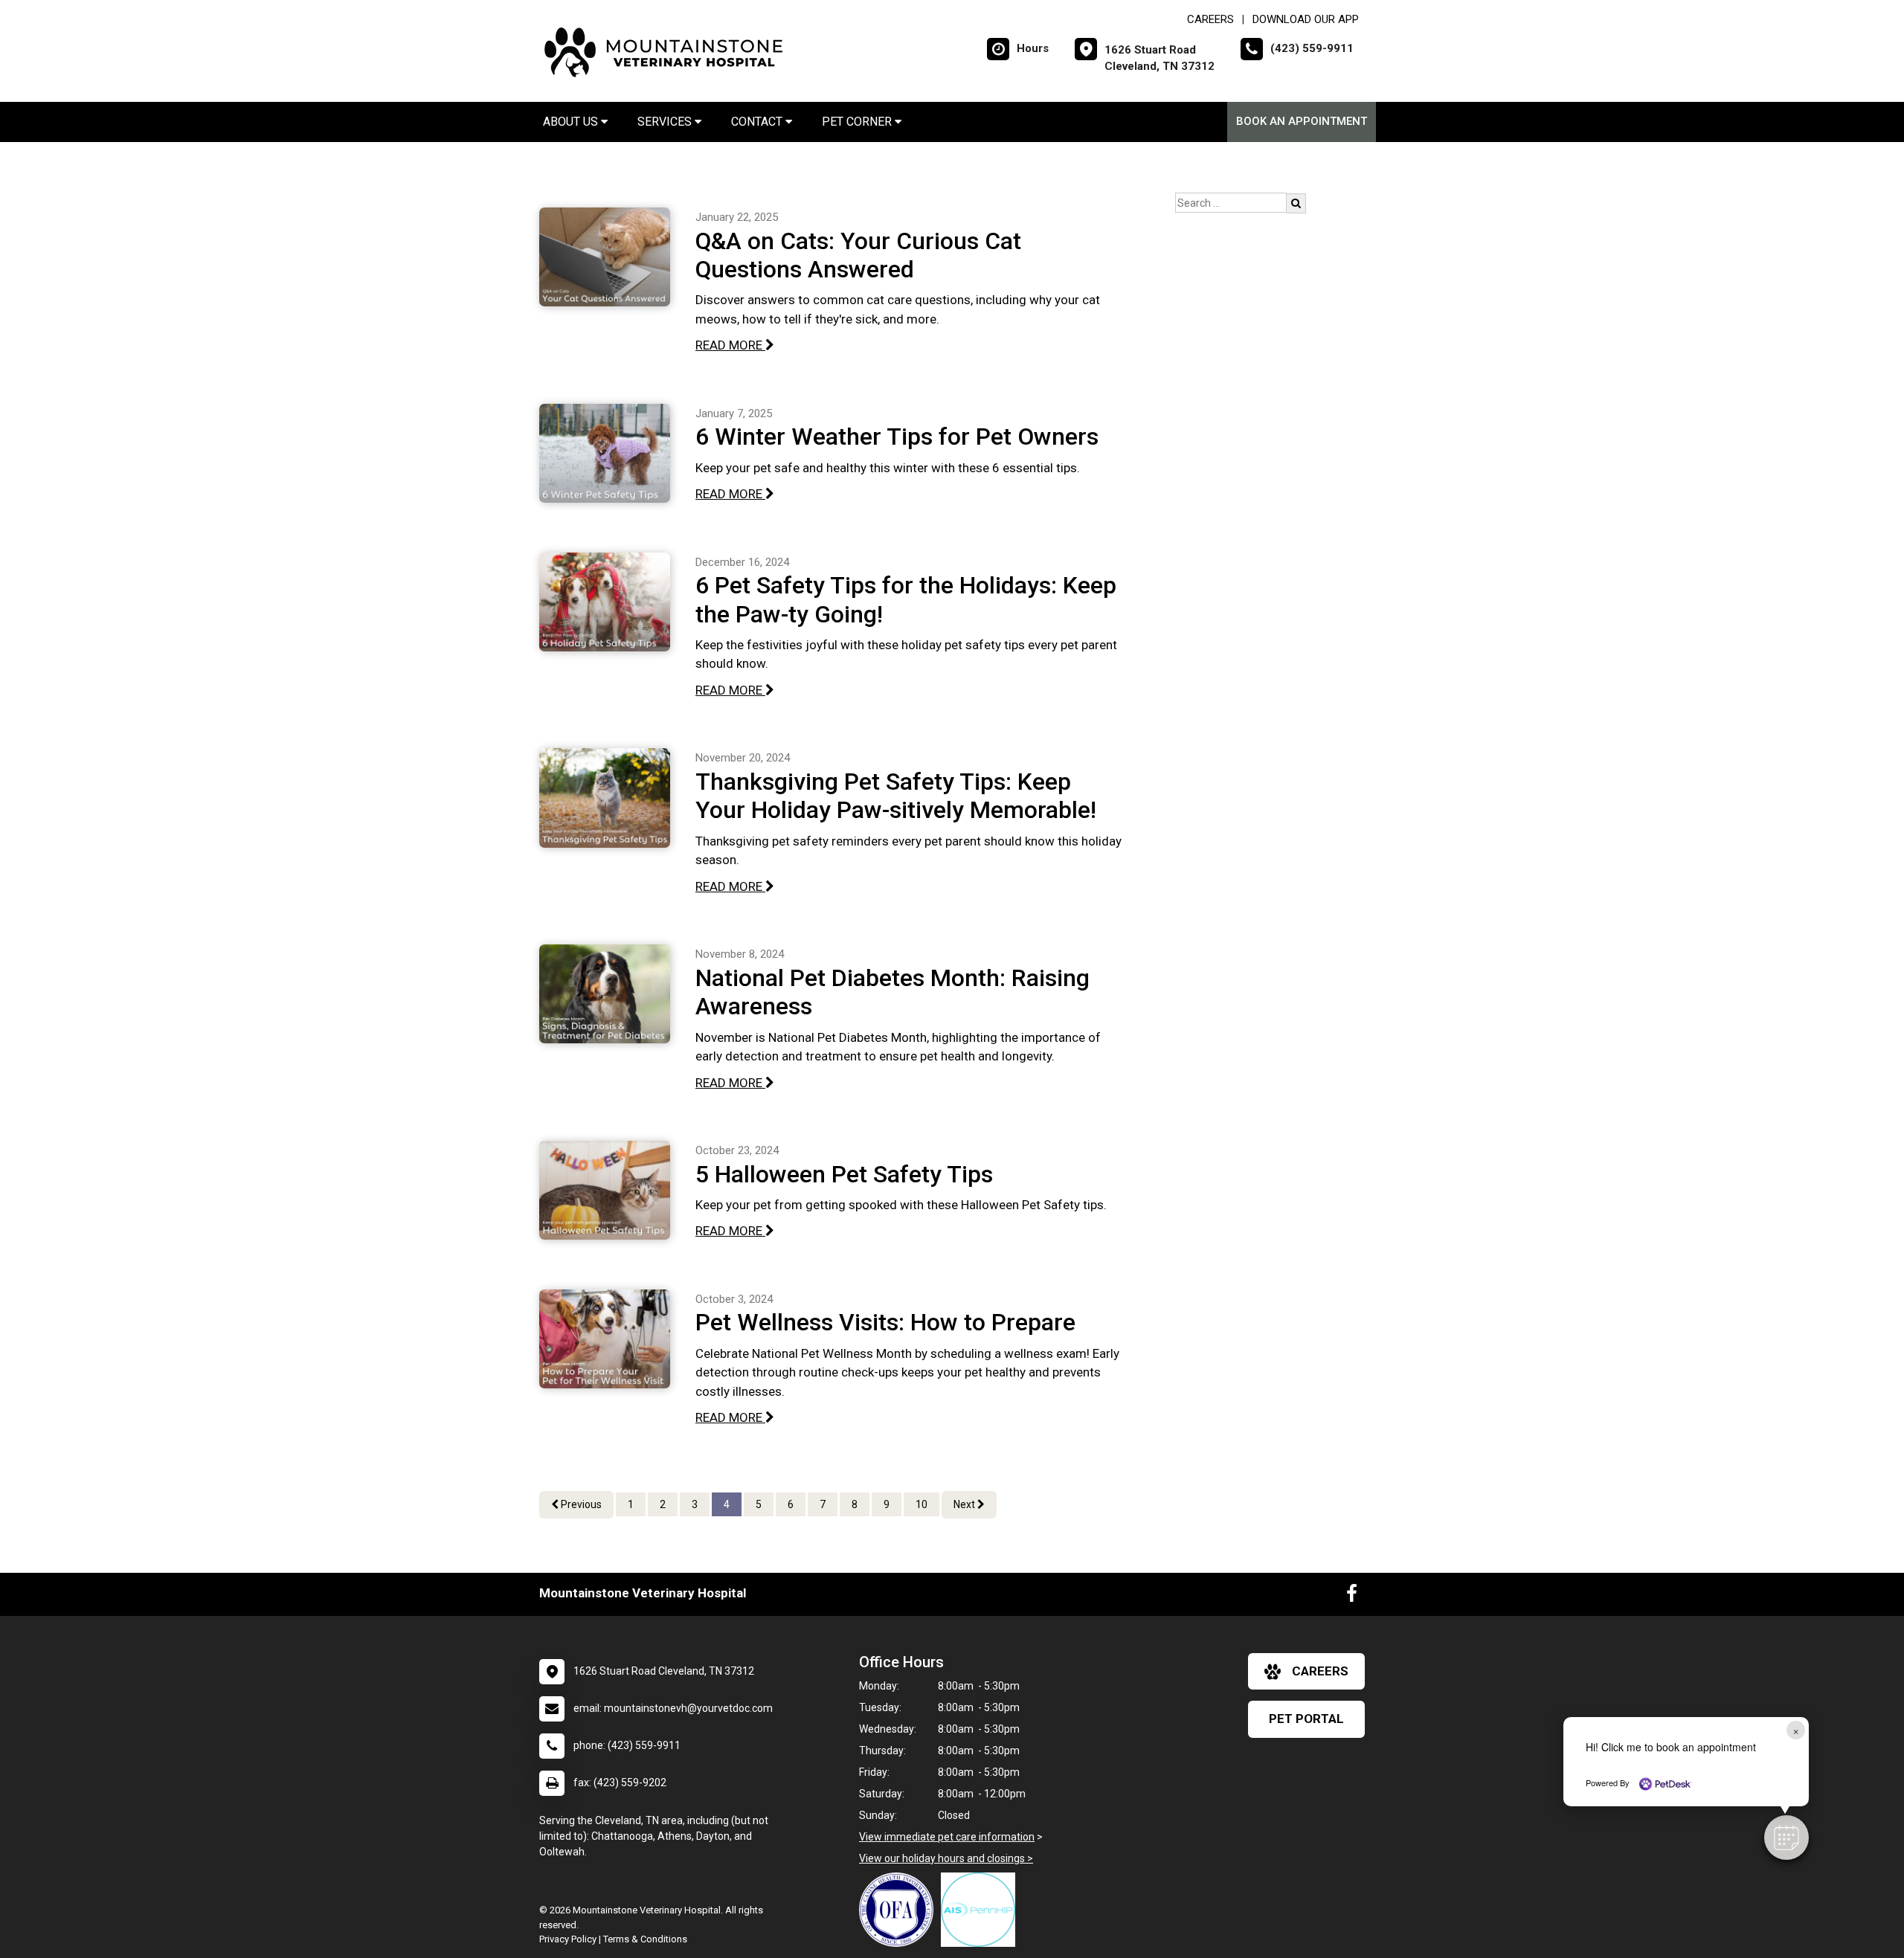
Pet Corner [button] (858, 122)
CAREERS (1210, 19)
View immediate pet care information (947, 1837)
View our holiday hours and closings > (946, 1858)
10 (922, 1504)
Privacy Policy (568, 1939)
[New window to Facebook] (1352, 1597)
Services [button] (666, 122)
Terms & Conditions (645, 1939)
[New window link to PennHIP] (982, 1910)
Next (965, 1504)
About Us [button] (572, 122)
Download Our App (1306, 19)
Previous (580, 1504)
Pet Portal (1306, 1719)
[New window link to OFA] (900, 1910)
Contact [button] (758, 122)
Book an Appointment (1302, 121)
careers (1320, 1671)
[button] (1786, 1838)
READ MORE (730, 345)
